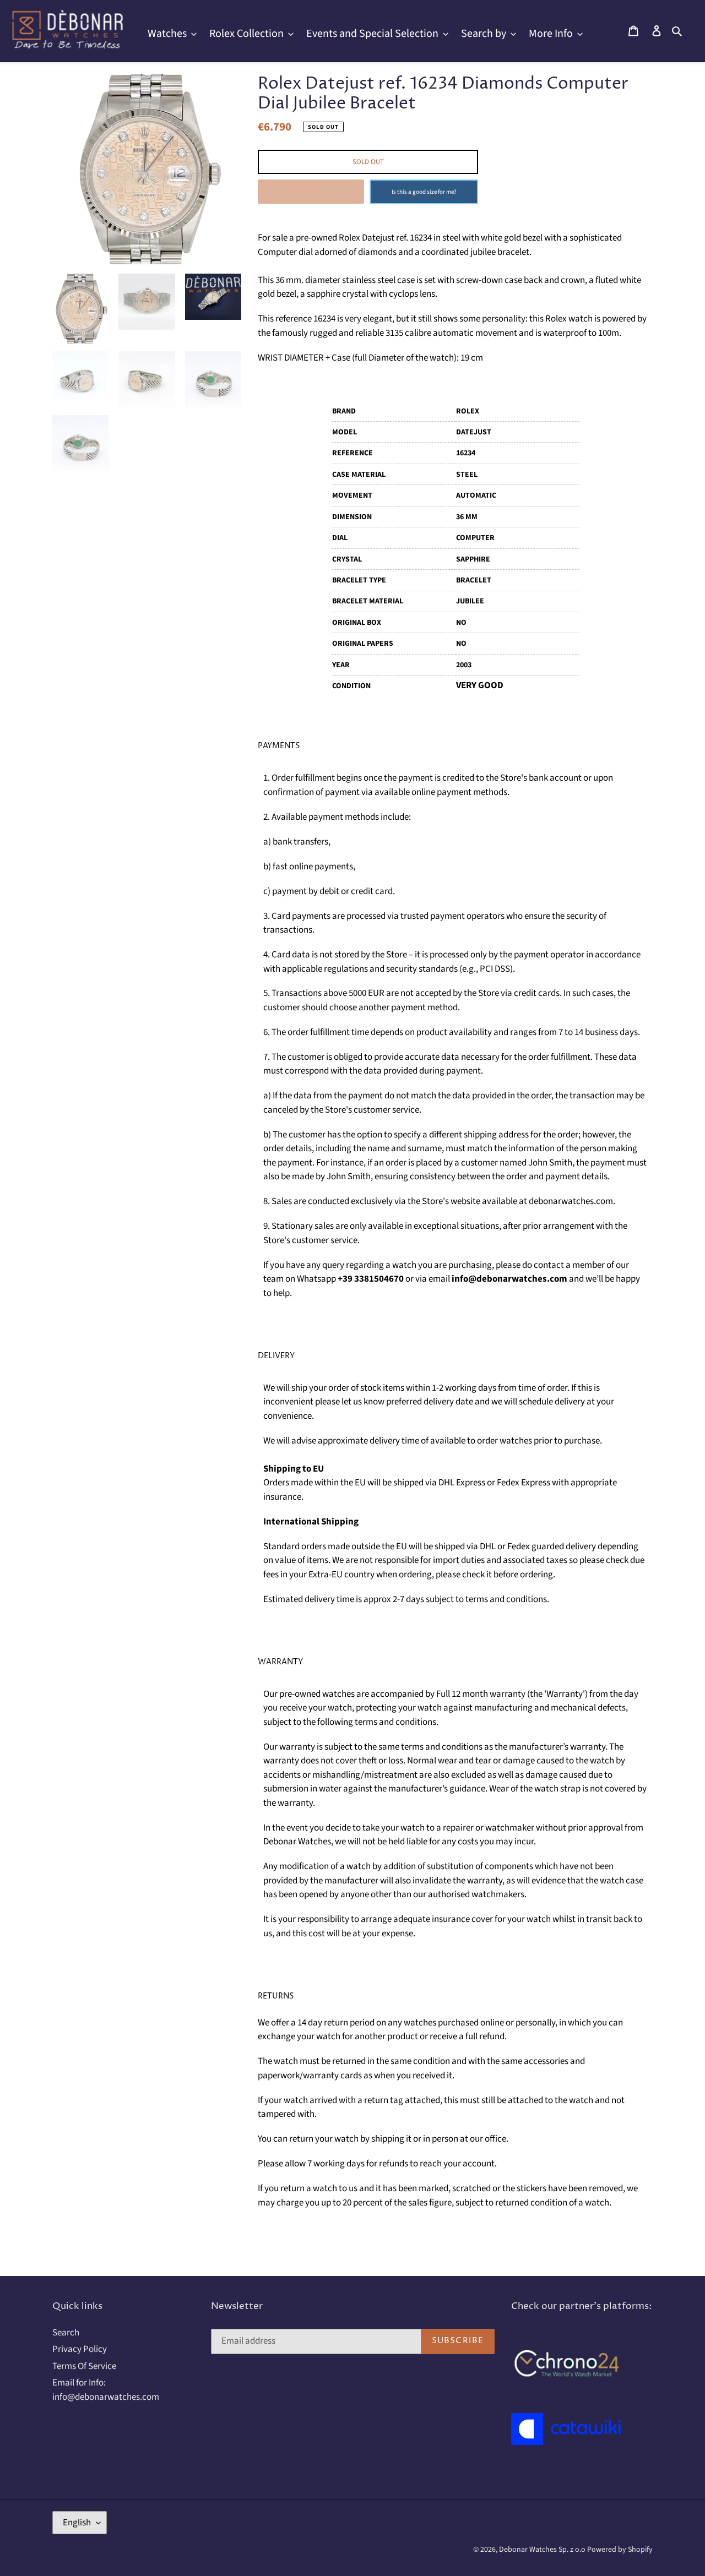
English (77, 2523)
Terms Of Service (84, 2366)
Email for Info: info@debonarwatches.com (106, 2390)
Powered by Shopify (620, 2550)
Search (66, 2333)
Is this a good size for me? (424, 192)
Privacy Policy (80, 2349)
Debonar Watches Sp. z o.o (543, 2550)
